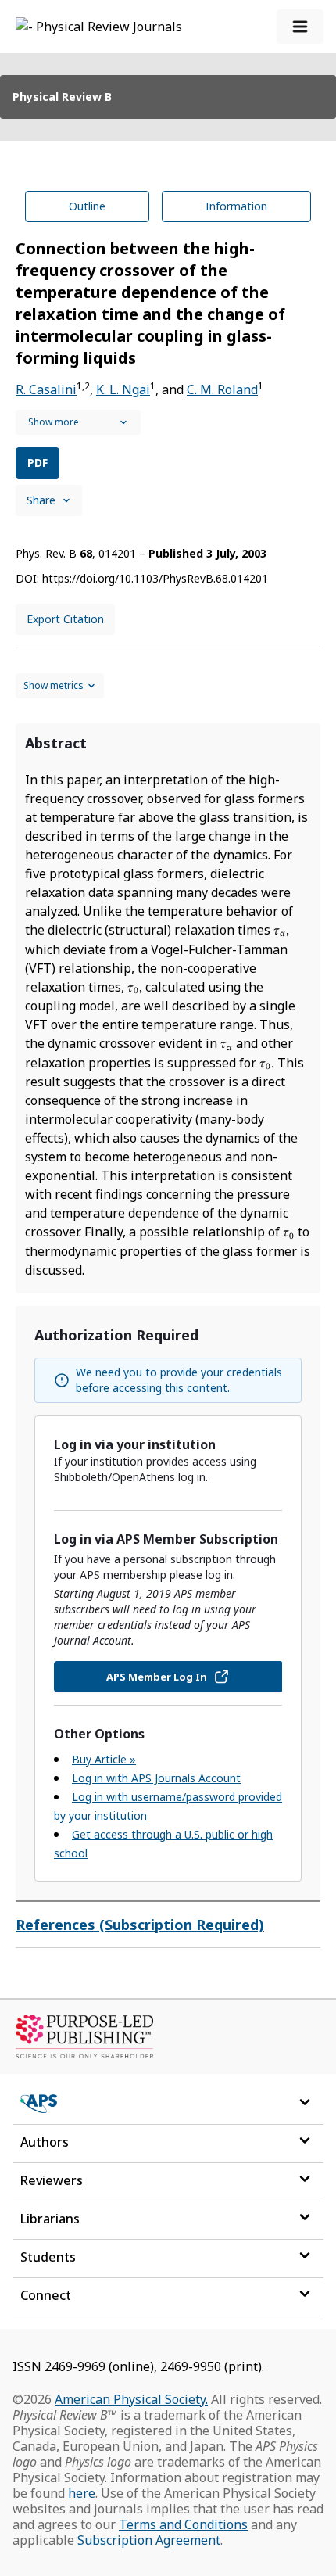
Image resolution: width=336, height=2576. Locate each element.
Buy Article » (104, 1759)
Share (41, 500)
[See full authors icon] (78, 422)
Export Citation (65, 619)
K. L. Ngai (123, 389)
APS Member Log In (157, 1677)
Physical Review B (62, 97)
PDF (38, 463)
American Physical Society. (131, 2399)
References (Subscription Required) (140, 1925)
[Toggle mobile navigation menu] (300, 27)
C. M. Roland (222, 389)
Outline (87, 206)
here (82, 2493)
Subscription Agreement (149, 2540)
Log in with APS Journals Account (156, 1778)
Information (236, 206)
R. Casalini (46, 389)
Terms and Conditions (183, 2524)
